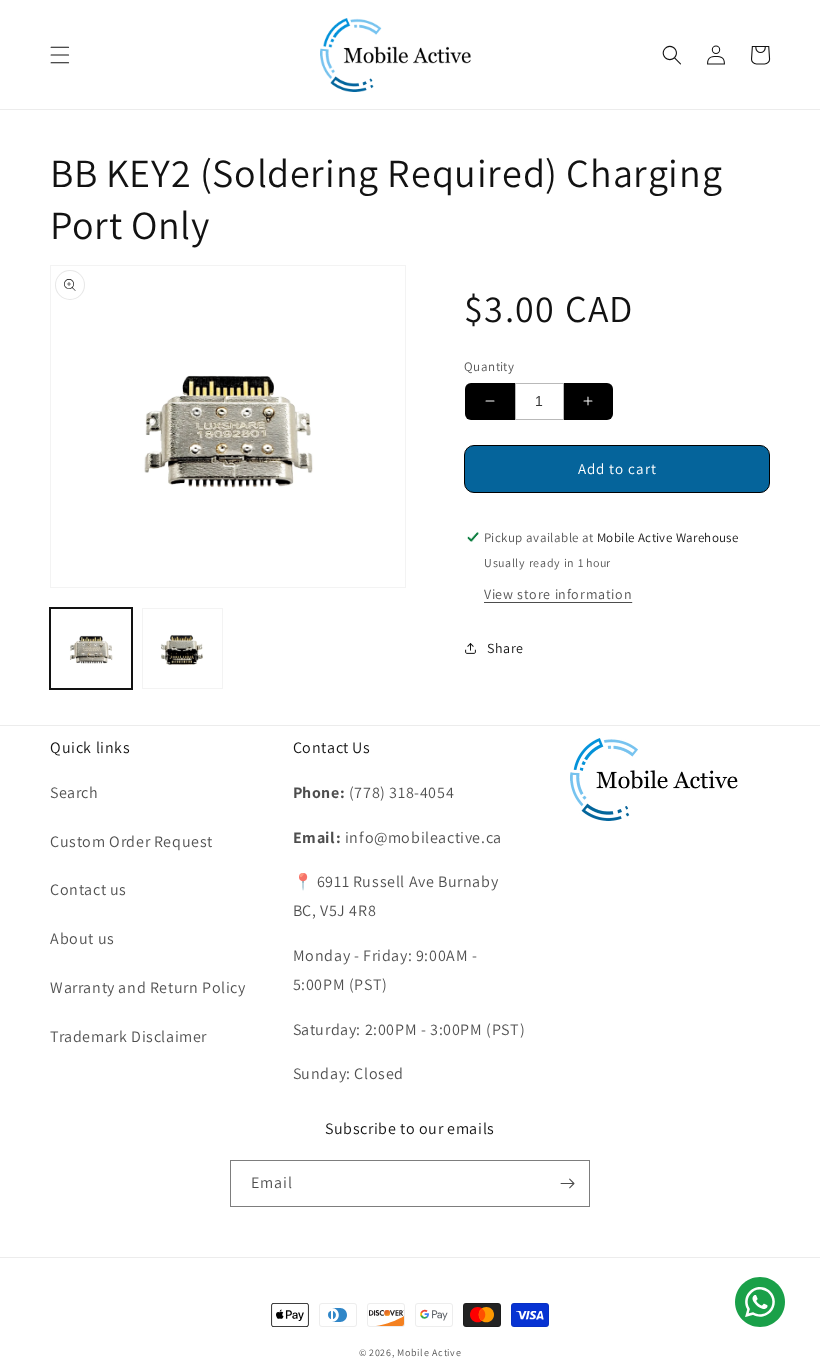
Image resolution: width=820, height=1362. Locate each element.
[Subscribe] (567, 1183)
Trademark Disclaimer (128, 1036)
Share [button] (505, 648)
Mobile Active (429, 1352)
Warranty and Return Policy (148, 987)
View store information (558, 594)
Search (74, 792)
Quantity (489, 366)
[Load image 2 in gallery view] (183, 649)
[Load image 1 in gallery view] (91, 649)
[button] (60, 55)
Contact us (88, 889)
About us (82, 938)
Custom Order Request (131, 841)
